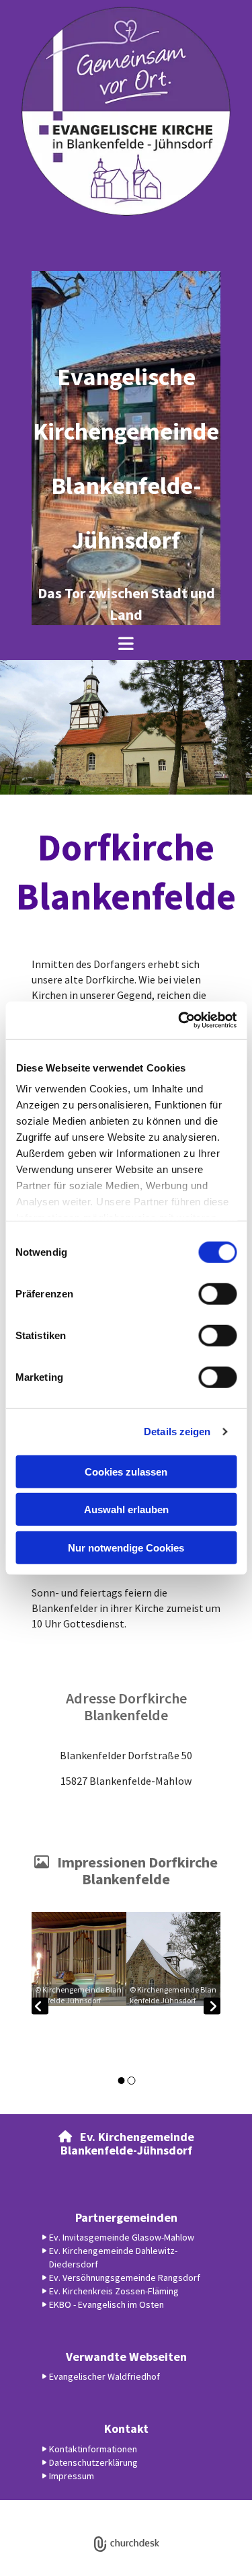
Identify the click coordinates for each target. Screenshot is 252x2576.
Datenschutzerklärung (77, 2507)
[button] (126, 643)
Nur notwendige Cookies (126, 1547)
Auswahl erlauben (126, 1510)
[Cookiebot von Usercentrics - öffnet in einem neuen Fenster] (179, 1020)
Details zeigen (177, 1432)
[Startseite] (126, 111)
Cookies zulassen (126, 1471)
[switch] (217, 1293)
